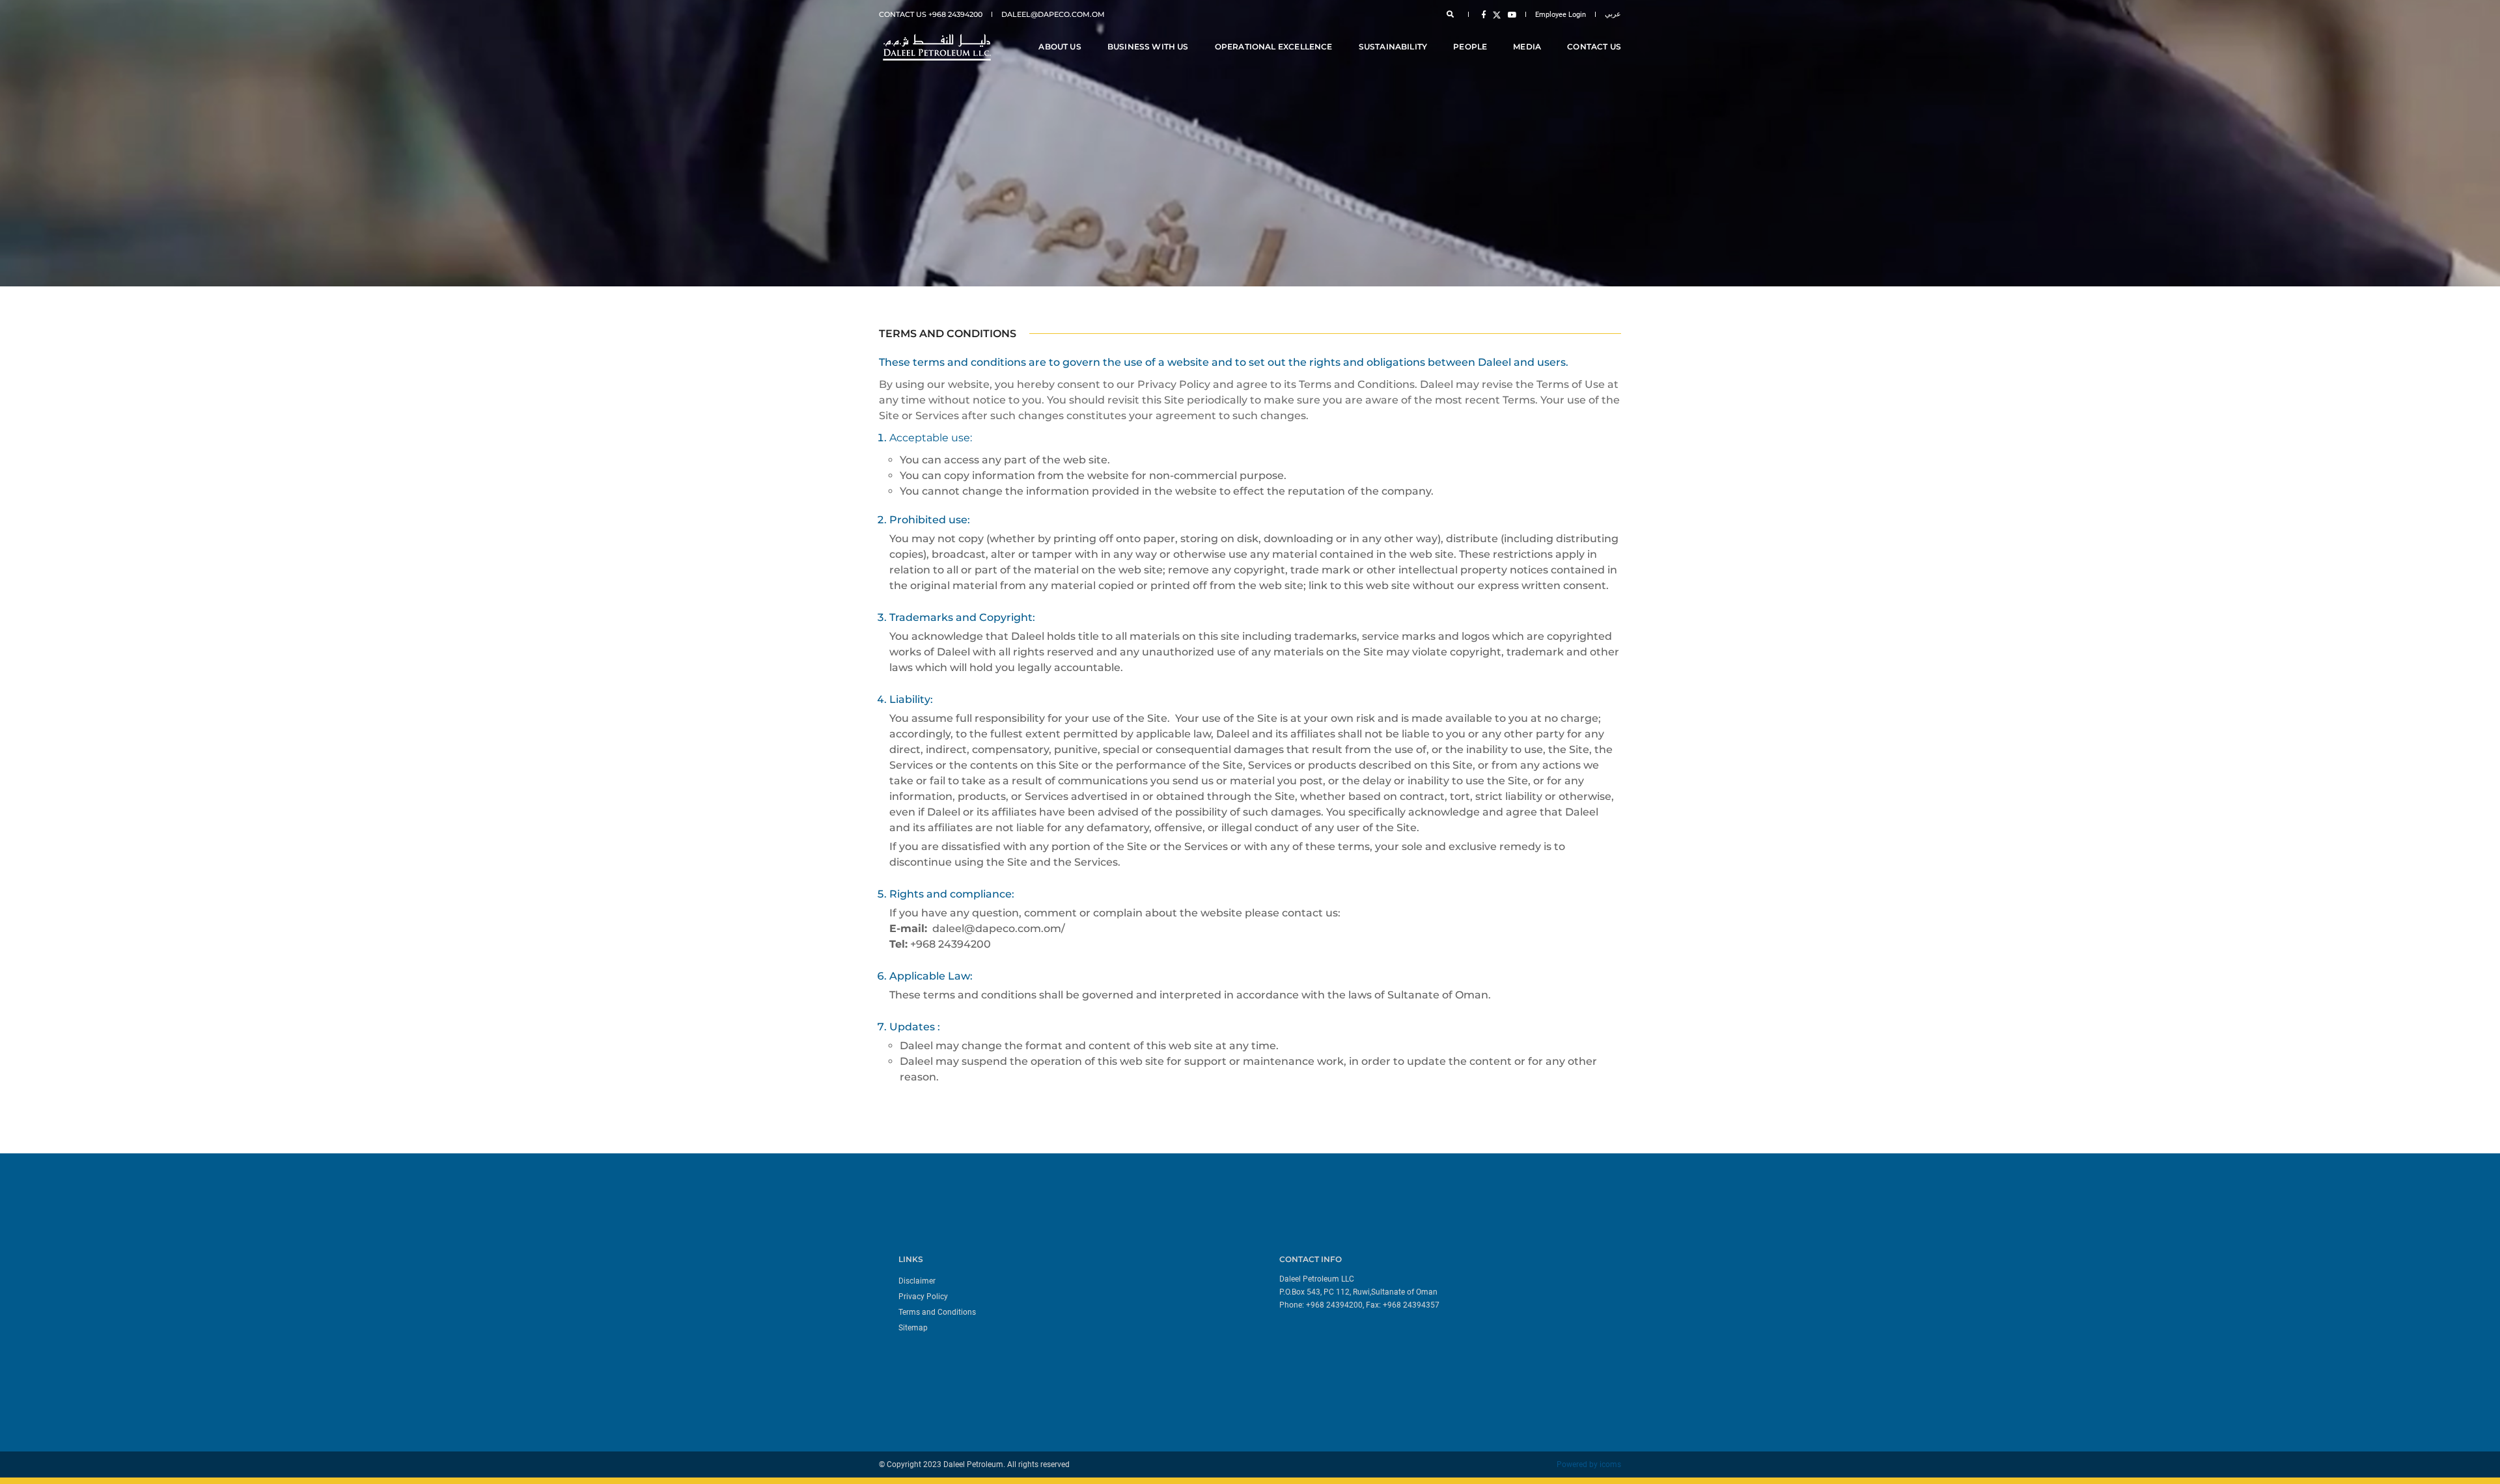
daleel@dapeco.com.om (1053, 14)
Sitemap (913, 1328)
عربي (1613, 14)
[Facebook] (1484, 14)
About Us (1060, 47)
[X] (1497, 14)
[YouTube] (1510, 14)
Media (1527, 47)
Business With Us (1148, 47)
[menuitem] (1069, 1280)
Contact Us (1594, 47)
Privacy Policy (923, 1297)
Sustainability (1393, 47)
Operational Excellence (1274, 47)
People (1470, 47)
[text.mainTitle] (936, 47)
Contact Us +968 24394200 (931, 14)
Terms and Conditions (937, 1312)
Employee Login (1561, 15)
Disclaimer (917, 1281)
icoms (1610, 1464)
